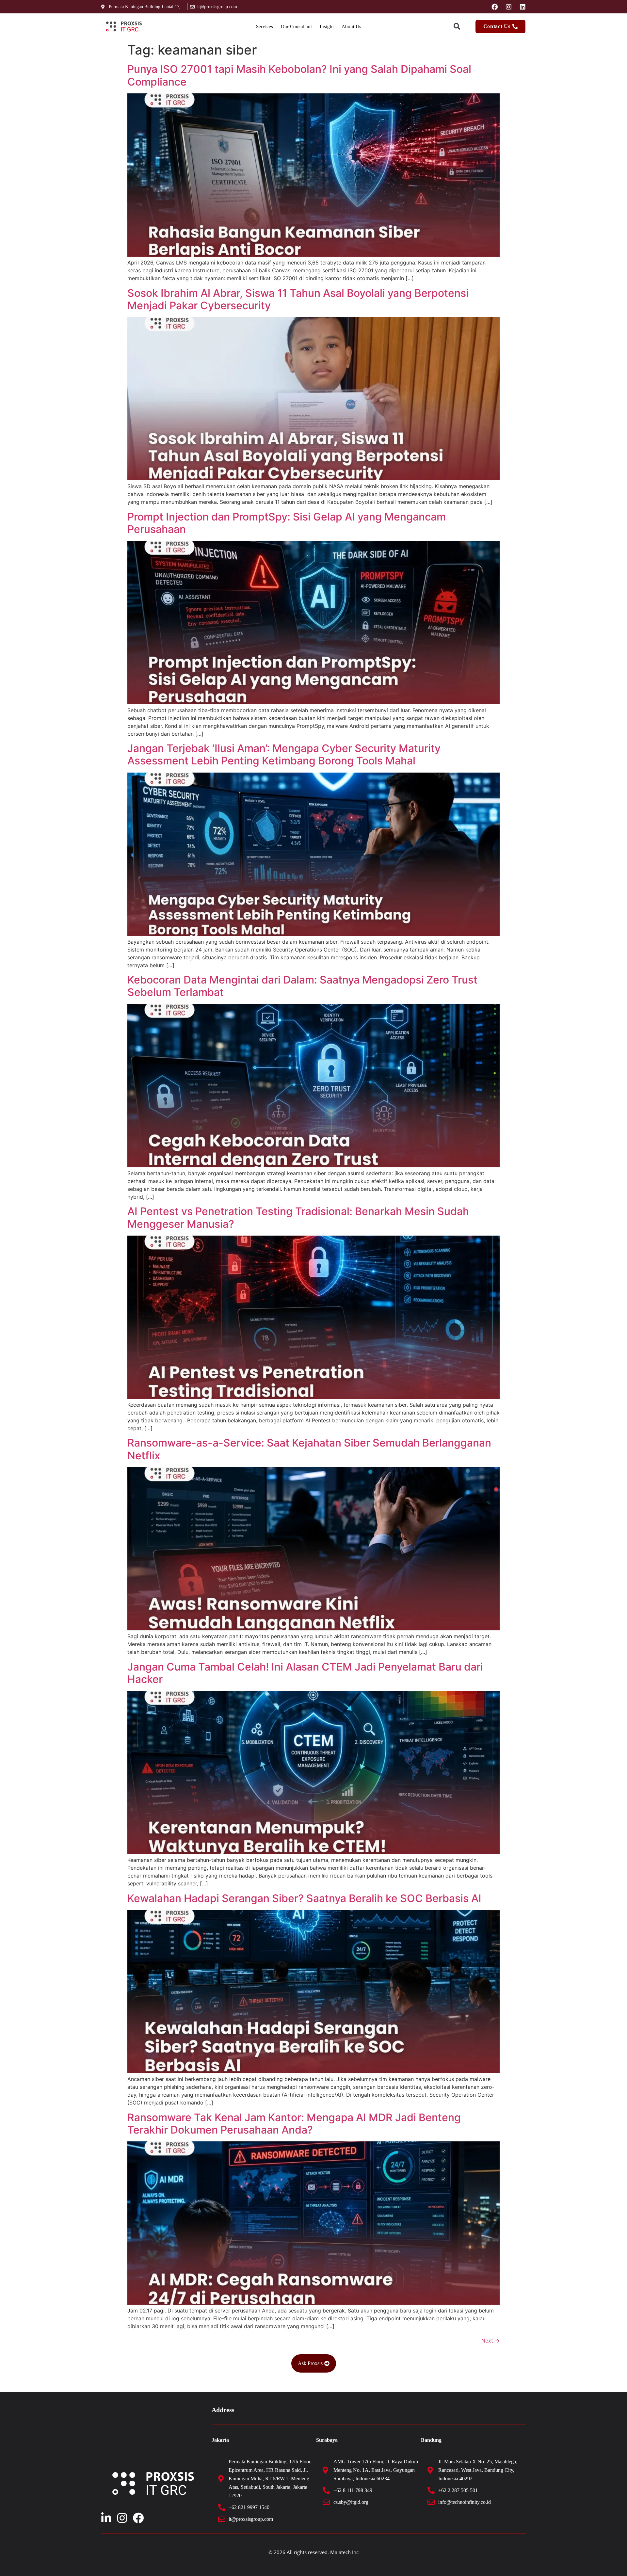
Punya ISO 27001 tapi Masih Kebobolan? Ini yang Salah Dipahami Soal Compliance (299, 75)
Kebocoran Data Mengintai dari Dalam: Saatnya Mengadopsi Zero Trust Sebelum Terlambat (302, 986)
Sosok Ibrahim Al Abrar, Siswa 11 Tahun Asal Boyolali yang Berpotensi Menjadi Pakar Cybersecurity (298, 299)
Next (490, 2341)
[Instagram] (509, 7)
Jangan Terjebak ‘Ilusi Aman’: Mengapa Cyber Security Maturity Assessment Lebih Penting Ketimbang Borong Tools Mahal (284, 754)
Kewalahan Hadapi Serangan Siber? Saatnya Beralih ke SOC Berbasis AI (306, 1898)
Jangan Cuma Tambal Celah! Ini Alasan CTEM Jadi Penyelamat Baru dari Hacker (305, 1673)
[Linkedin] (523, 7)
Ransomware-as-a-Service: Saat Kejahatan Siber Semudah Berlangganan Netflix (309, 1449)
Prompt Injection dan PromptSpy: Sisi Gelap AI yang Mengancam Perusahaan (287, 523)
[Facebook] (495, 7)
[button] (457, 27)
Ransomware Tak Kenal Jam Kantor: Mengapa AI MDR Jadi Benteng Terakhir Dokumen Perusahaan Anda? (294, 2124)
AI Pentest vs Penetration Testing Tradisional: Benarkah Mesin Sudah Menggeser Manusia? (298, 1217)
